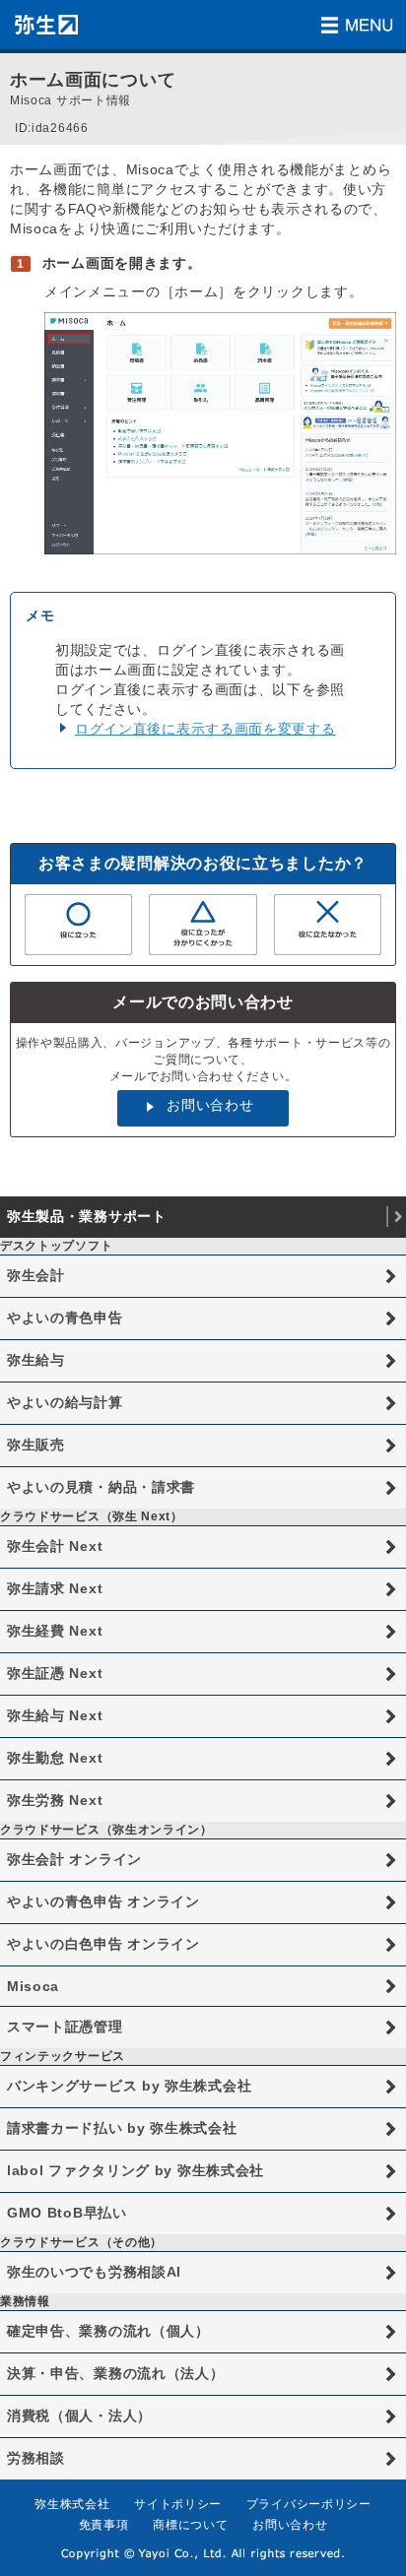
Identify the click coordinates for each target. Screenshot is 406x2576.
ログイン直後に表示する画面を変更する (205, 729)
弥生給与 (36, 1360)
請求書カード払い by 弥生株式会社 (122, 2128)
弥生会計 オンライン (74, 1859)
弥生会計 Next (55, 1546)
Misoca (33, 1986)
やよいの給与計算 (65, 1402)
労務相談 (36, 2458)
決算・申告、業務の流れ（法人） (116, 2373)
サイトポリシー (178, 2504)
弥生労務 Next (55, 1800)
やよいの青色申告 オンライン (103, 1901)
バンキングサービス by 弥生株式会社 (129, 2086)
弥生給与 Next (55, 1715)
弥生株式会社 (72, 2504)
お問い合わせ (210, 1105)
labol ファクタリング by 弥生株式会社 (135, 2170)
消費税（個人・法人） (79, 2415)
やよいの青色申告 (65, 1318)
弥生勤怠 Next (55, 1758)
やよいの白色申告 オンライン (103, 1944)
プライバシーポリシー (309, 2504)
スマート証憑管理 (65, 2027)
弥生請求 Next (55, 1588)
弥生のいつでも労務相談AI (94, 2272)
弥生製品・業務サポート (87, 1216)
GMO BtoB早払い (67, 2213)
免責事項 (104, 2525)
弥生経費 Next (55, 1631)
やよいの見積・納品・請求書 (101, 1487)
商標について (190, 2525)
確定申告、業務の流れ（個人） (108, 2331)
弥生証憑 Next (55, 1673)
